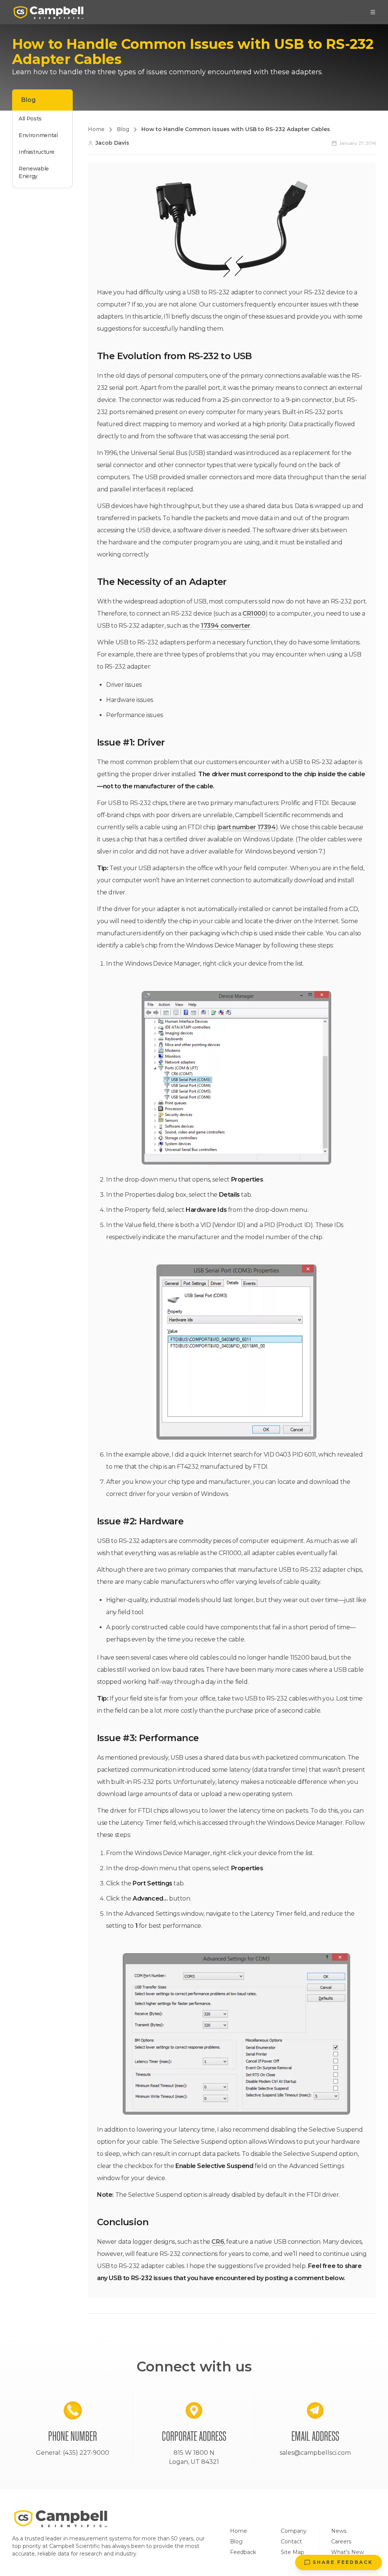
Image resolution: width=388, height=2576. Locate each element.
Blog (236, 2542)
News (339, 2531)
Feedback (243, 2552)
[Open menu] (373, 12)
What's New (347, 2552)
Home (239, 2531)
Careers (341, 2542)
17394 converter (226, 626)
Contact (291, 2542)
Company (294, 2531)
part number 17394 (247, 827)
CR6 (218, 2242)
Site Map (293, 2552)
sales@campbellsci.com (315, 2453)
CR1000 (254, 614)
